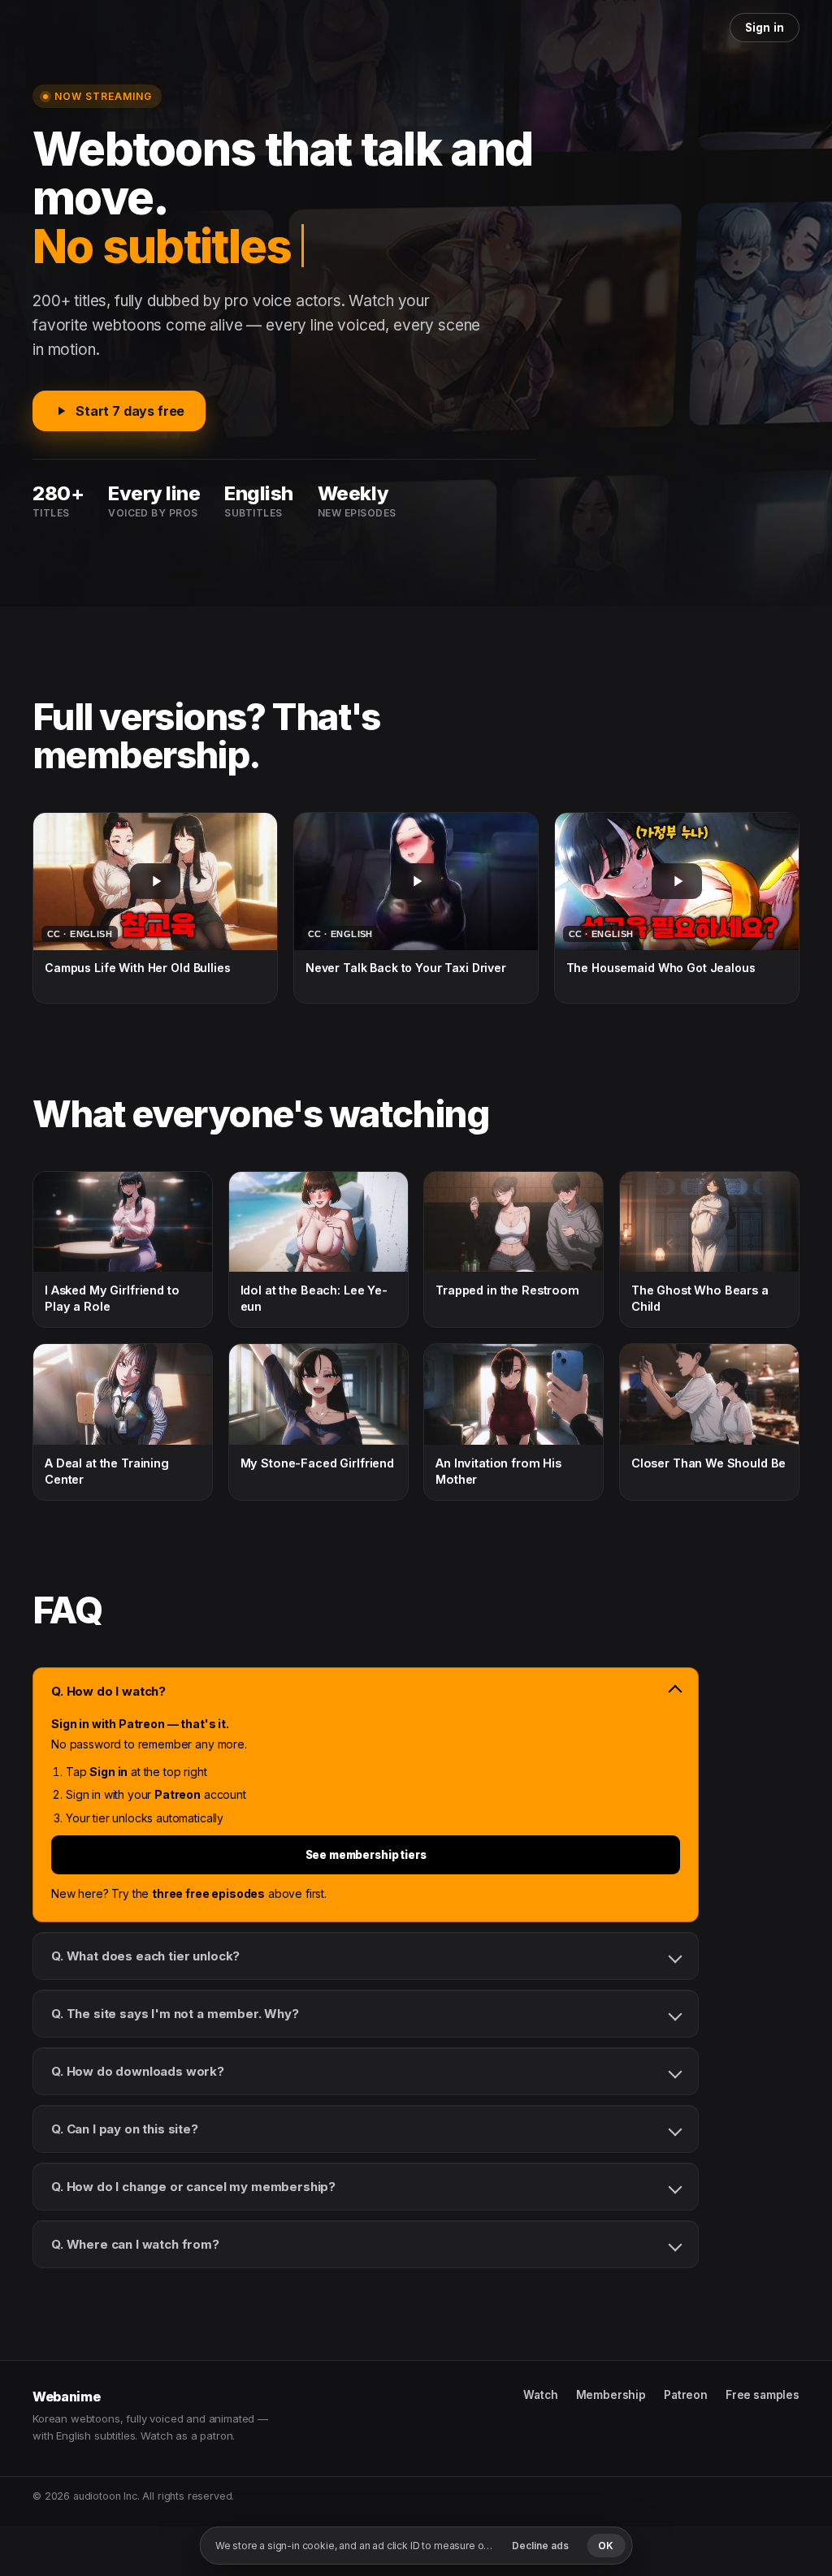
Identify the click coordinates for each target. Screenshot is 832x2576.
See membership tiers (366, 1855)
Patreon (686, 2395)
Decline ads (540, 2546)
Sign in (765, 28)
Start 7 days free (130, 411)
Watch (540, 2395)
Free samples (763, 2395)
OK (606, 2546)
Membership (611, 2395)
